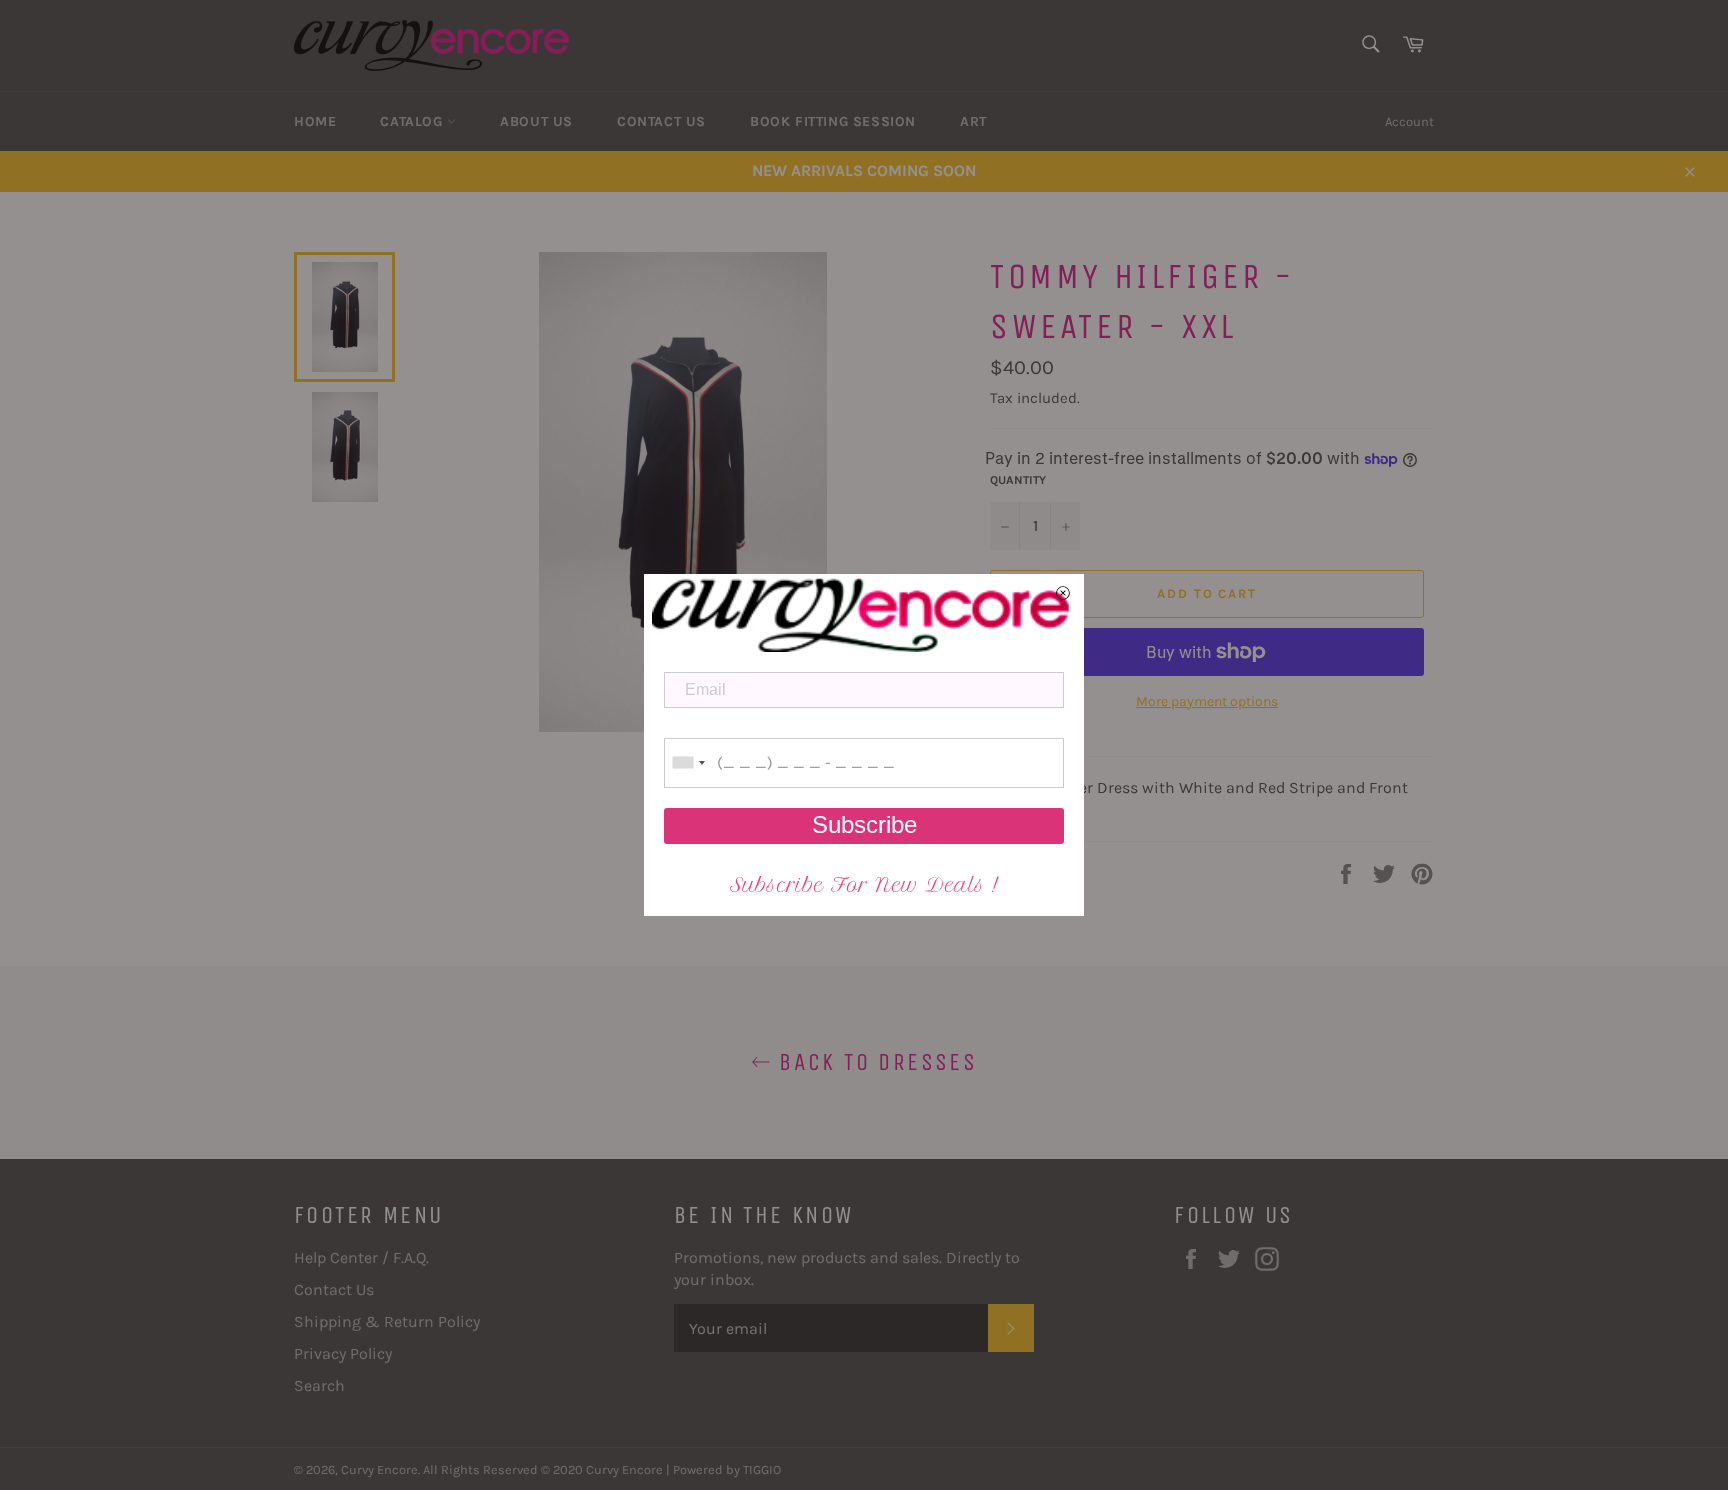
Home (315, 121)
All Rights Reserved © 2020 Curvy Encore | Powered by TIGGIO (602, 1469)
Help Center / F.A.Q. (361, 1257)
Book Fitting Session (833, 121)
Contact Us (661, 121)
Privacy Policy (343, 1353)
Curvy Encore (379, 1469)
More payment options (1207, 701)
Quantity (1018, 480)
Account (1409, 121)
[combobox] (688, 763)
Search (319, 1385)
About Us (536, 121)
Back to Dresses (874, 1062)
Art (973, 121)
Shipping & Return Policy (387, 1321)
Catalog (413, 121)
